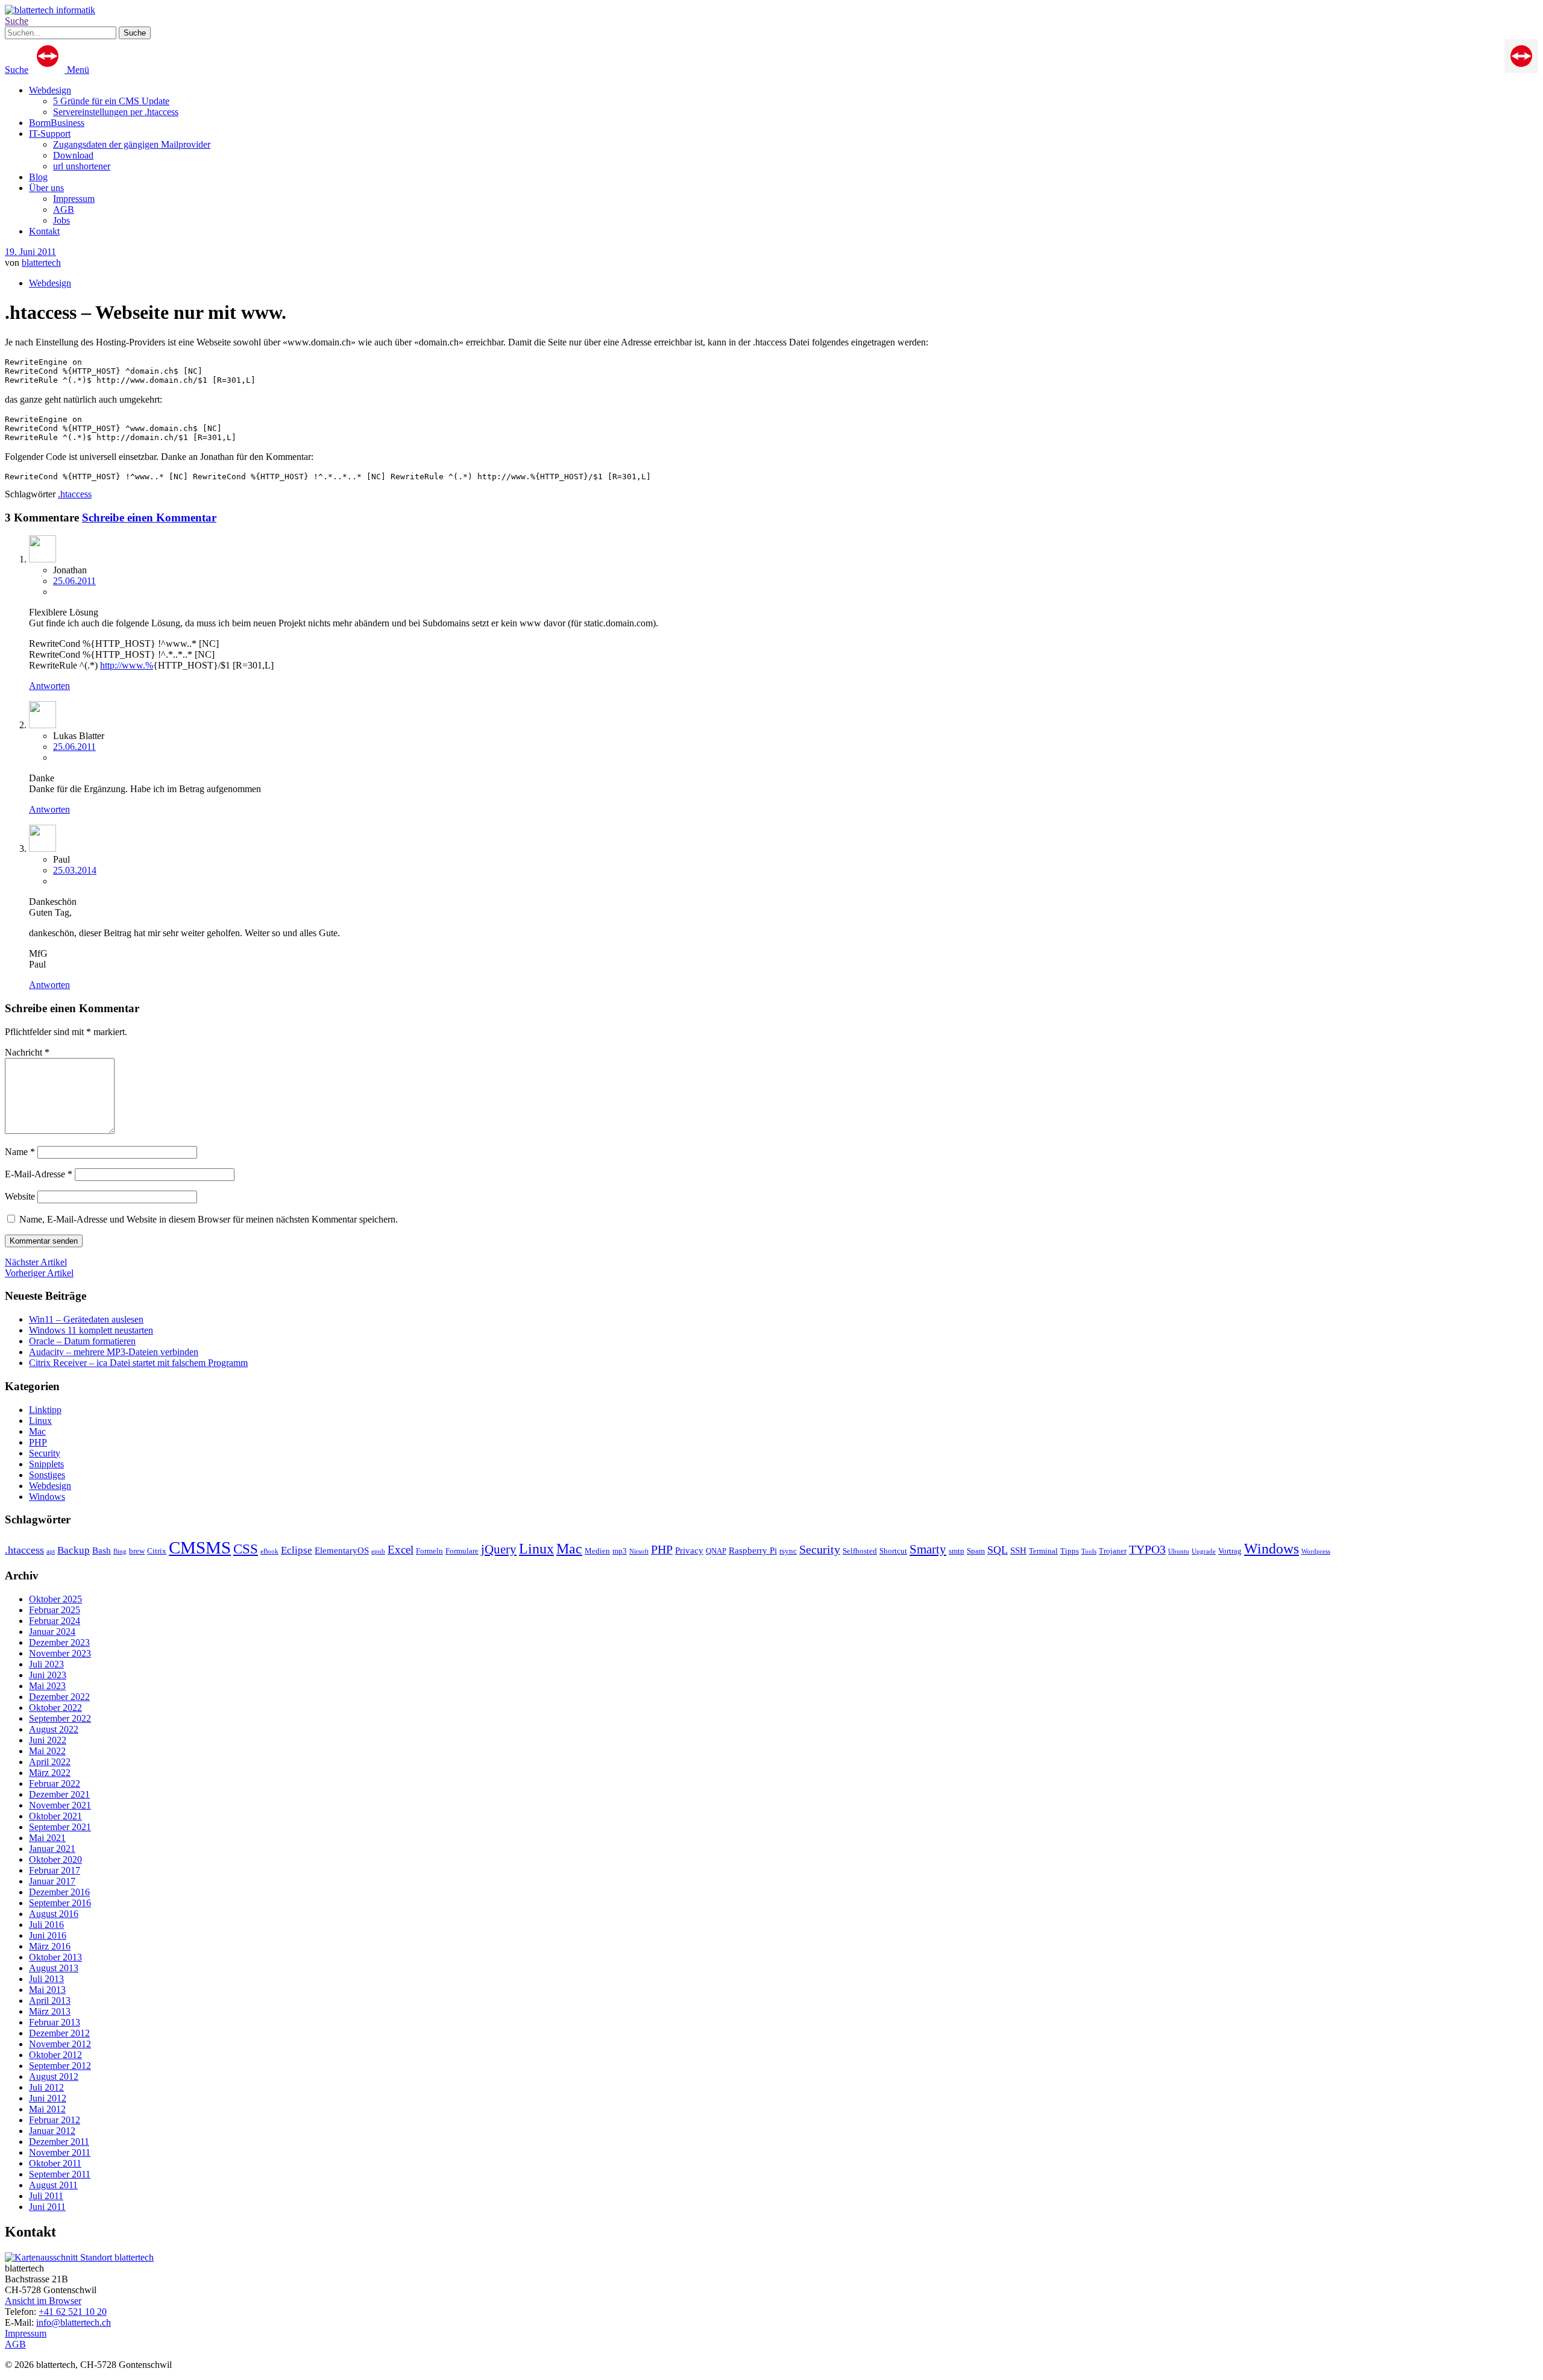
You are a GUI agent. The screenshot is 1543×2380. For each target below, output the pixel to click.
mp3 (620, 1551)
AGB (64, 209)
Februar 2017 (55, 1870)
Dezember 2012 (59, 2033)
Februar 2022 (55, 1783)
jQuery (499, 1549)
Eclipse (297, 1550)
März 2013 (50, 2011)
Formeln (429, 1551)
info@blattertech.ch (74, 2322)
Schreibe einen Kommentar (149, 518)
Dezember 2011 (59, 2142)
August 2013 (54, 1968)
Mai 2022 (47, 1751)
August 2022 (54, 1729)
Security (45, 1453)
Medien (597, 1551)
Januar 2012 (52, 2131)
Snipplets (46, 1464)
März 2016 (50, 1946)
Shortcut (893, 1551)
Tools (1089, 1551)
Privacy (689, 1550)
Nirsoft (639, 1551)
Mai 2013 (47, 1990)
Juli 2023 (46, 1664)
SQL (998, 1550)
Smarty (928, 1549)
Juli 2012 (46, 2087)
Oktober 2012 (55, 2055)
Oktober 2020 (55, 1859)
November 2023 (60, 1653)
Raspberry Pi (753, 1550)
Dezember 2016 (59, 1892)
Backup (74, 1550)
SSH (1018, 1550)
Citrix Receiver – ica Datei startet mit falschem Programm (138, 1363)
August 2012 (54, 2076)
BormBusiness (57, 123)
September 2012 (60, 2066)
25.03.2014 (75, 870)
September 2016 (60, 1903)
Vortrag (1230, 1551)
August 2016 (54, 1914)
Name (20, 1152)
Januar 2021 (52, 1849)
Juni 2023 (48, 1675)
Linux (40, 1421)
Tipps (1070, 1551)
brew (137, 1551)
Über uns (46, 188)
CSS (246, 1549)
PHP (38, 1442)
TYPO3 (1147, 1549)
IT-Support (50, 134)
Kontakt (44, 231)
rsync (788, 1551)
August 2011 (53, 2185)
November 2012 (60, 2044)
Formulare (462, 1551)
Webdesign (50, 90)
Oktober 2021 (55, 1816)
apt (51, 1551)
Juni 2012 (48, 2098)
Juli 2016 (46, 1925)
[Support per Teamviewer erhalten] (1521, 70)
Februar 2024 (55, 1621)
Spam (976, 1551)
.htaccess (75, 494)
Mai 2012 (47, 2109)
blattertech (41, 263)
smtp (957, 1551)
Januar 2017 (52, 1881)
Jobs (61, 220)
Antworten (49, 686)
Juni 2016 (48, 1935)
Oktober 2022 (55, 1708)
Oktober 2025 (55, 1599)
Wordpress (1316, 1551)
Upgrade (1204, 1551)
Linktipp (45, 1410)
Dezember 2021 (59, 1794)
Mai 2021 (47, 1838)
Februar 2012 (55, 2120)
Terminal (1043, 1551)
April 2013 (50, 2001)
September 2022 (60, 1718)
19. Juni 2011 (30, 252)
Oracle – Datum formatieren (82, 1341)
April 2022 (50, 1762)
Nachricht (27, 1052)
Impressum (74, 199)
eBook (269, 1551)
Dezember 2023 (59, 1642)
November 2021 (60, 1805)
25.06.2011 (74, 581)
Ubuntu (1179, 1551)
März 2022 (50, 1773)
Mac (37, 1431)
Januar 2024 (52, 1632)
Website (20, 1196)
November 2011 (60, 2152)
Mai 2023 (47, 1686)
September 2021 (60, 1827)
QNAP (716, 1551)
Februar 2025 (55, 1610)
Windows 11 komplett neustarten (91, 1330)
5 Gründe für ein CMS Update (111, 101)
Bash (102, 1550)
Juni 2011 (47, 2207)
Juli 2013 (46, 1979)
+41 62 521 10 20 (73, 2312)
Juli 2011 (46, 2196)
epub (378, 1551)
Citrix (157, 1551)
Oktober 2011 (55, 2163)
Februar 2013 (55, 2022)
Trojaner (1113, 1551)
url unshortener (82, 166)
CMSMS (200, 1547)
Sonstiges (47, 1475)
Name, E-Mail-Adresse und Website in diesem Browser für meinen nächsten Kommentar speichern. (209, 1219)
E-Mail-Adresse (39, 1174)
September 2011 (60, 2174)
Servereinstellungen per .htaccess (116, 112)
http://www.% (127, 665)
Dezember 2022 (59, 1697)
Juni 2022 (48, 1740)
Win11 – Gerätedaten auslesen (86, 1319)
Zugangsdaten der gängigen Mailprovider (132, 144)
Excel (401, 1550)
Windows (47, 1497)
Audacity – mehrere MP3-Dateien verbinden (114, 1352)
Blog (38, 177)
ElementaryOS (342, 1550)
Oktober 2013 (55, 1957)
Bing (120, 1551)
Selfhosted (860, 1551)
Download (73, 155)
